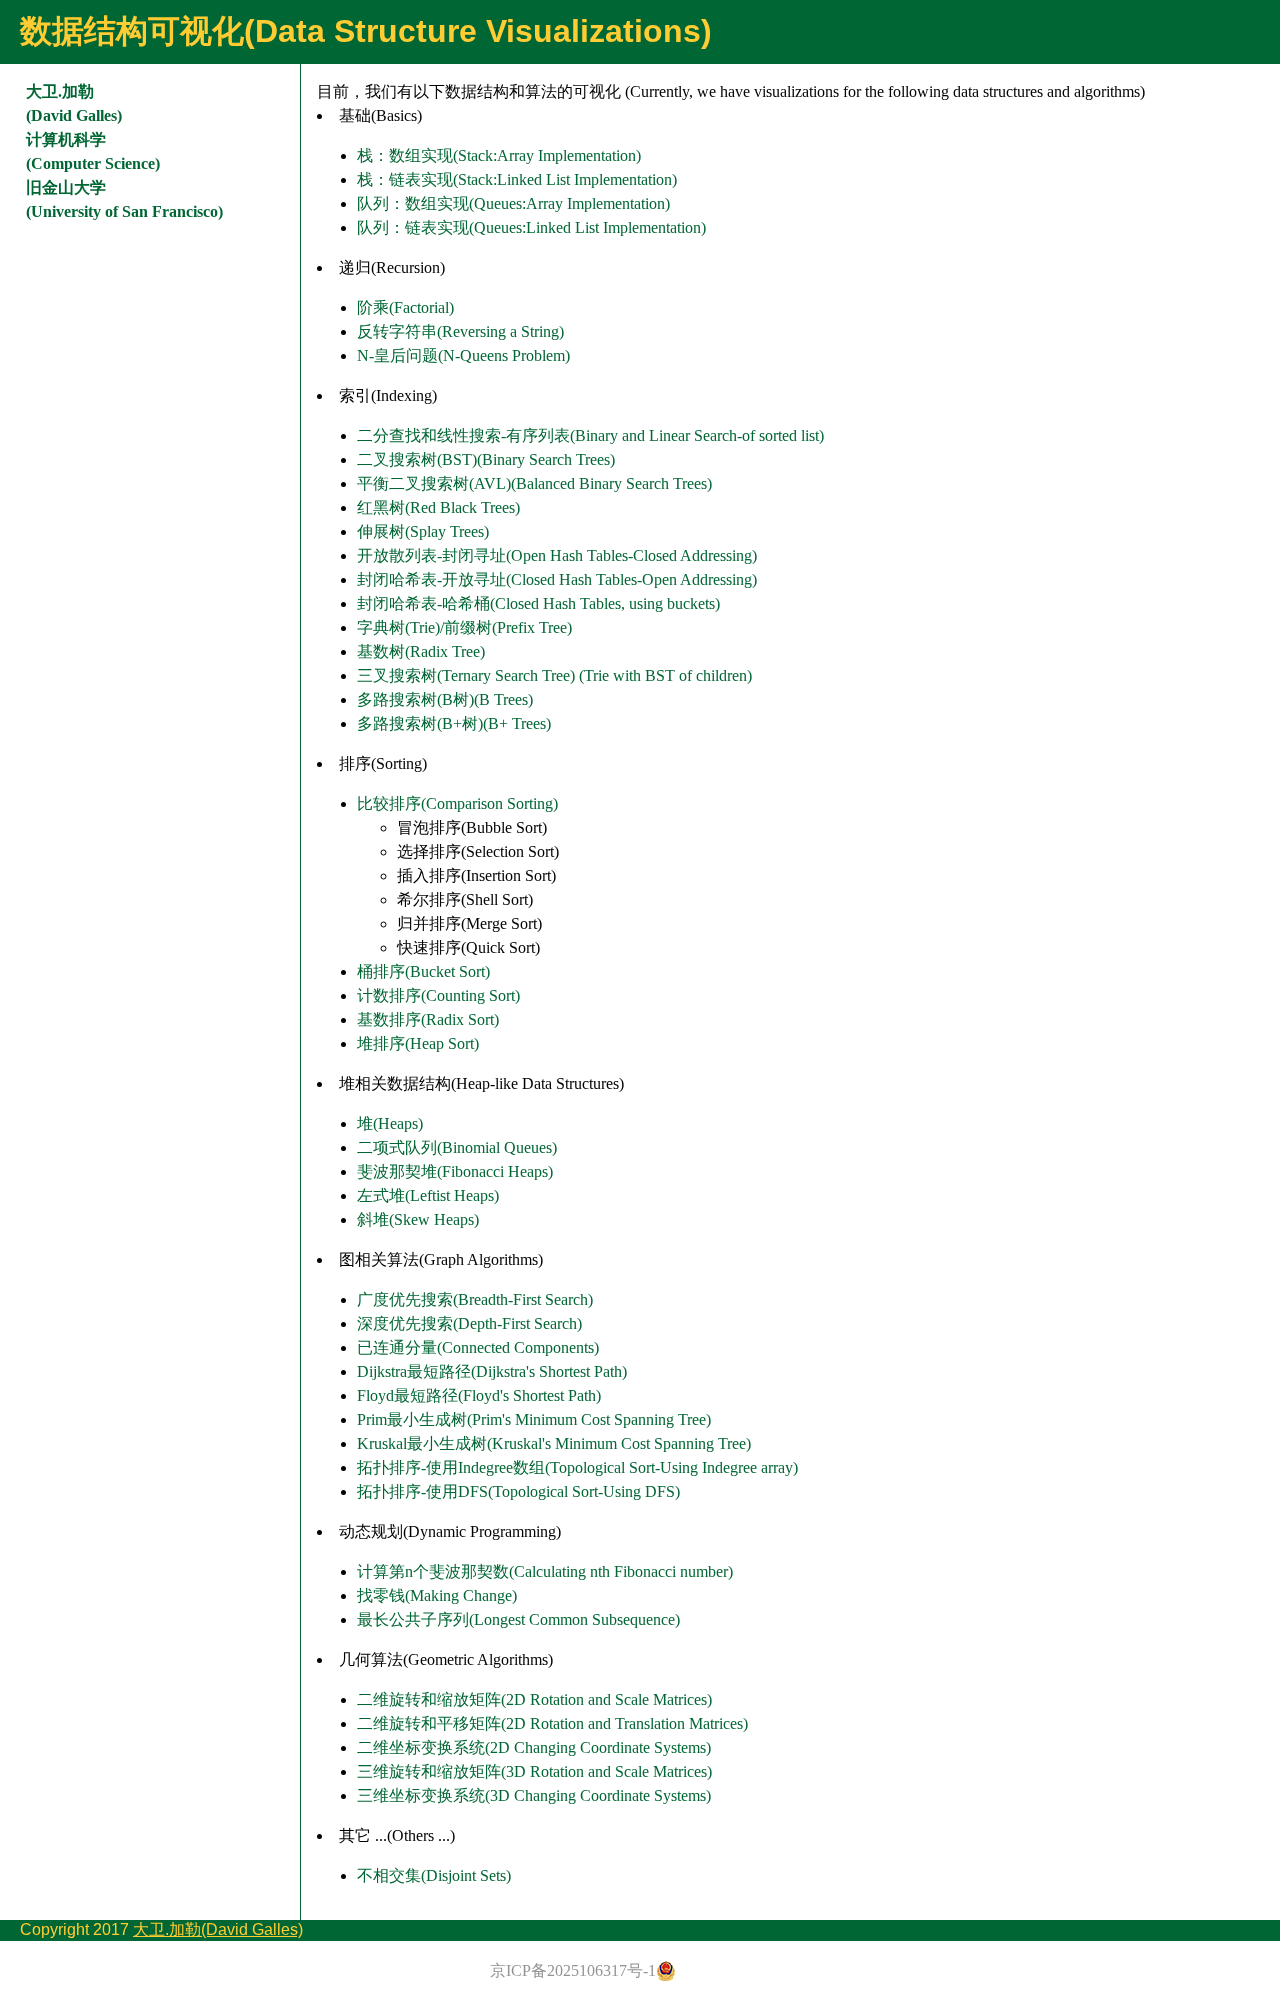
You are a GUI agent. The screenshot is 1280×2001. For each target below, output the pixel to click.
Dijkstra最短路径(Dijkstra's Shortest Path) (492, 1371)
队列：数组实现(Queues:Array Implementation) (513, 203)
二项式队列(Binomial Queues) (457, 1147)
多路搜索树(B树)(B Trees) (445, 699)
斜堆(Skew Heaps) (418, 1219)
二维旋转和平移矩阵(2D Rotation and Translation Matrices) (552, 1723)
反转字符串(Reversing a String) (460, 331)
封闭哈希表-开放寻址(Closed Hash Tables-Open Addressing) (557, 579)
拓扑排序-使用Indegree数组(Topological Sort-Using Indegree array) (577, 1467)
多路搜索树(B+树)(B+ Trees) (454, 723)
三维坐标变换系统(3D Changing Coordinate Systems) (534, 1795)
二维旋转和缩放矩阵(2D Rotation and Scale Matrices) (534, 1699)
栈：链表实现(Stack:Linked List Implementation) (517, 179)
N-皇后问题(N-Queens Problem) (463, 355)
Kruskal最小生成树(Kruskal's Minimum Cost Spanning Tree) (554, 1443)
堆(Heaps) (390, 1123)
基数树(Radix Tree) (421, 651)
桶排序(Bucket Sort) (423, 971)
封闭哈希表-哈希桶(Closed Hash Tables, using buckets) (538, 603)
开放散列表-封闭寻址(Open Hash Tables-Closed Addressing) (557, 555)
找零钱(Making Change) (437, 1595)
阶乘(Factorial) (405, 307)
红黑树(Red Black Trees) (438, 507)
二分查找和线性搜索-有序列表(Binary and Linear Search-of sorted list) (590, 435)
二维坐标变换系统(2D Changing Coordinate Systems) (534, 1747)
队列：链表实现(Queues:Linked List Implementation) (531, 227)
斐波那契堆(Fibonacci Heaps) (455, 1171)
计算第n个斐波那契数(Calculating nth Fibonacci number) (545, 1571)
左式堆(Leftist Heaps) (428, 1195)
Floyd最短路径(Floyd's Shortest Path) (479, 1395)
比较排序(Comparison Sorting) (457, 803)
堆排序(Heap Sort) (418, 1043)
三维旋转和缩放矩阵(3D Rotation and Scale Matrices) (534, 1771)
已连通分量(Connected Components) (478, 1347)
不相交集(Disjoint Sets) (434, 1875)
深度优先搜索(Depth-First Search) (469, 1323)
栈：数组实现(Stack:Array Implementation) (499, 155)
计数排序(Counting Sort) (438, 995)
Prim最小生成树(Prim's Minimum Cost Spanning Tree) (534, 1419)
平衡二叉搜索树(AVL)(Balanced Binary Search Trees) (534, 483)
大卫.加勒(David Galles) (218, 1929)
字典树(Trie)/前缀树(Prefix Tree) (464, 627)
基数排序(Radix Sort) (428, 1019)
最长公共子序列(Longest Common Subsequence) (518, 1619)
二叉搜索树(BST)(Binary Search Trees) (486, 459)
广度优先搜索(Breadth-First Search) (475, 1299)
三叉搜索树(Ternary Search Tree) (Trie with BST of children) (554, 675)
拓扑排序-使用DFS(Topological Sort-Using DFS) (518, 1491)
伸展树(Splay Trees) (423, 531)
